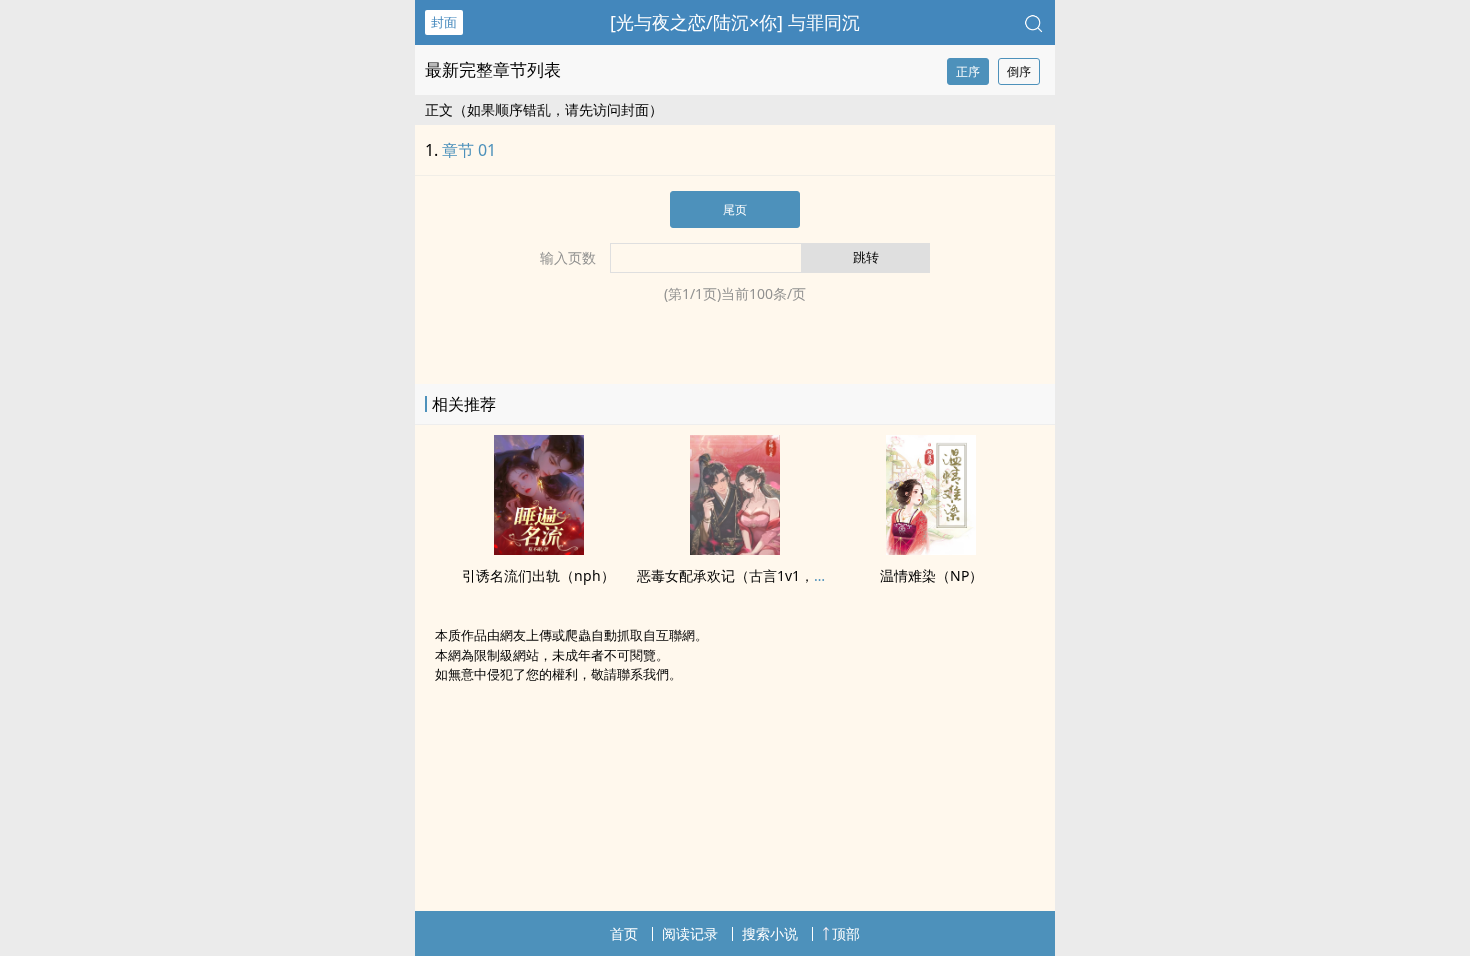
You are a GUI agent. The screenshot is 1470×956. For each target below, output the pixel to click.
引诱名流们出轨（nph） (538, 575)
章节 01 (469, 150)
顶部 (846, 933)
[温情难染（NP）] (931, 549)
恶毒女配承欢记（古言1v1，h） (737, 575)
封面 (444, 22)
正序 (968, 71)
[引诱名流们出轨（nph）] (539, 549)
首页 (624, 933)
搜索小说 (770, 933)
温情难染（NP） (931, 575)
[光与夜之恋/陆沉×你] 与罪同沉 (735, 22)
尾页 (735, 209)
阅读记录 (690, 933)
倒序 (1019, 71)
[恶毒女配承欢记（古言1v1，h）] (735, 549)
